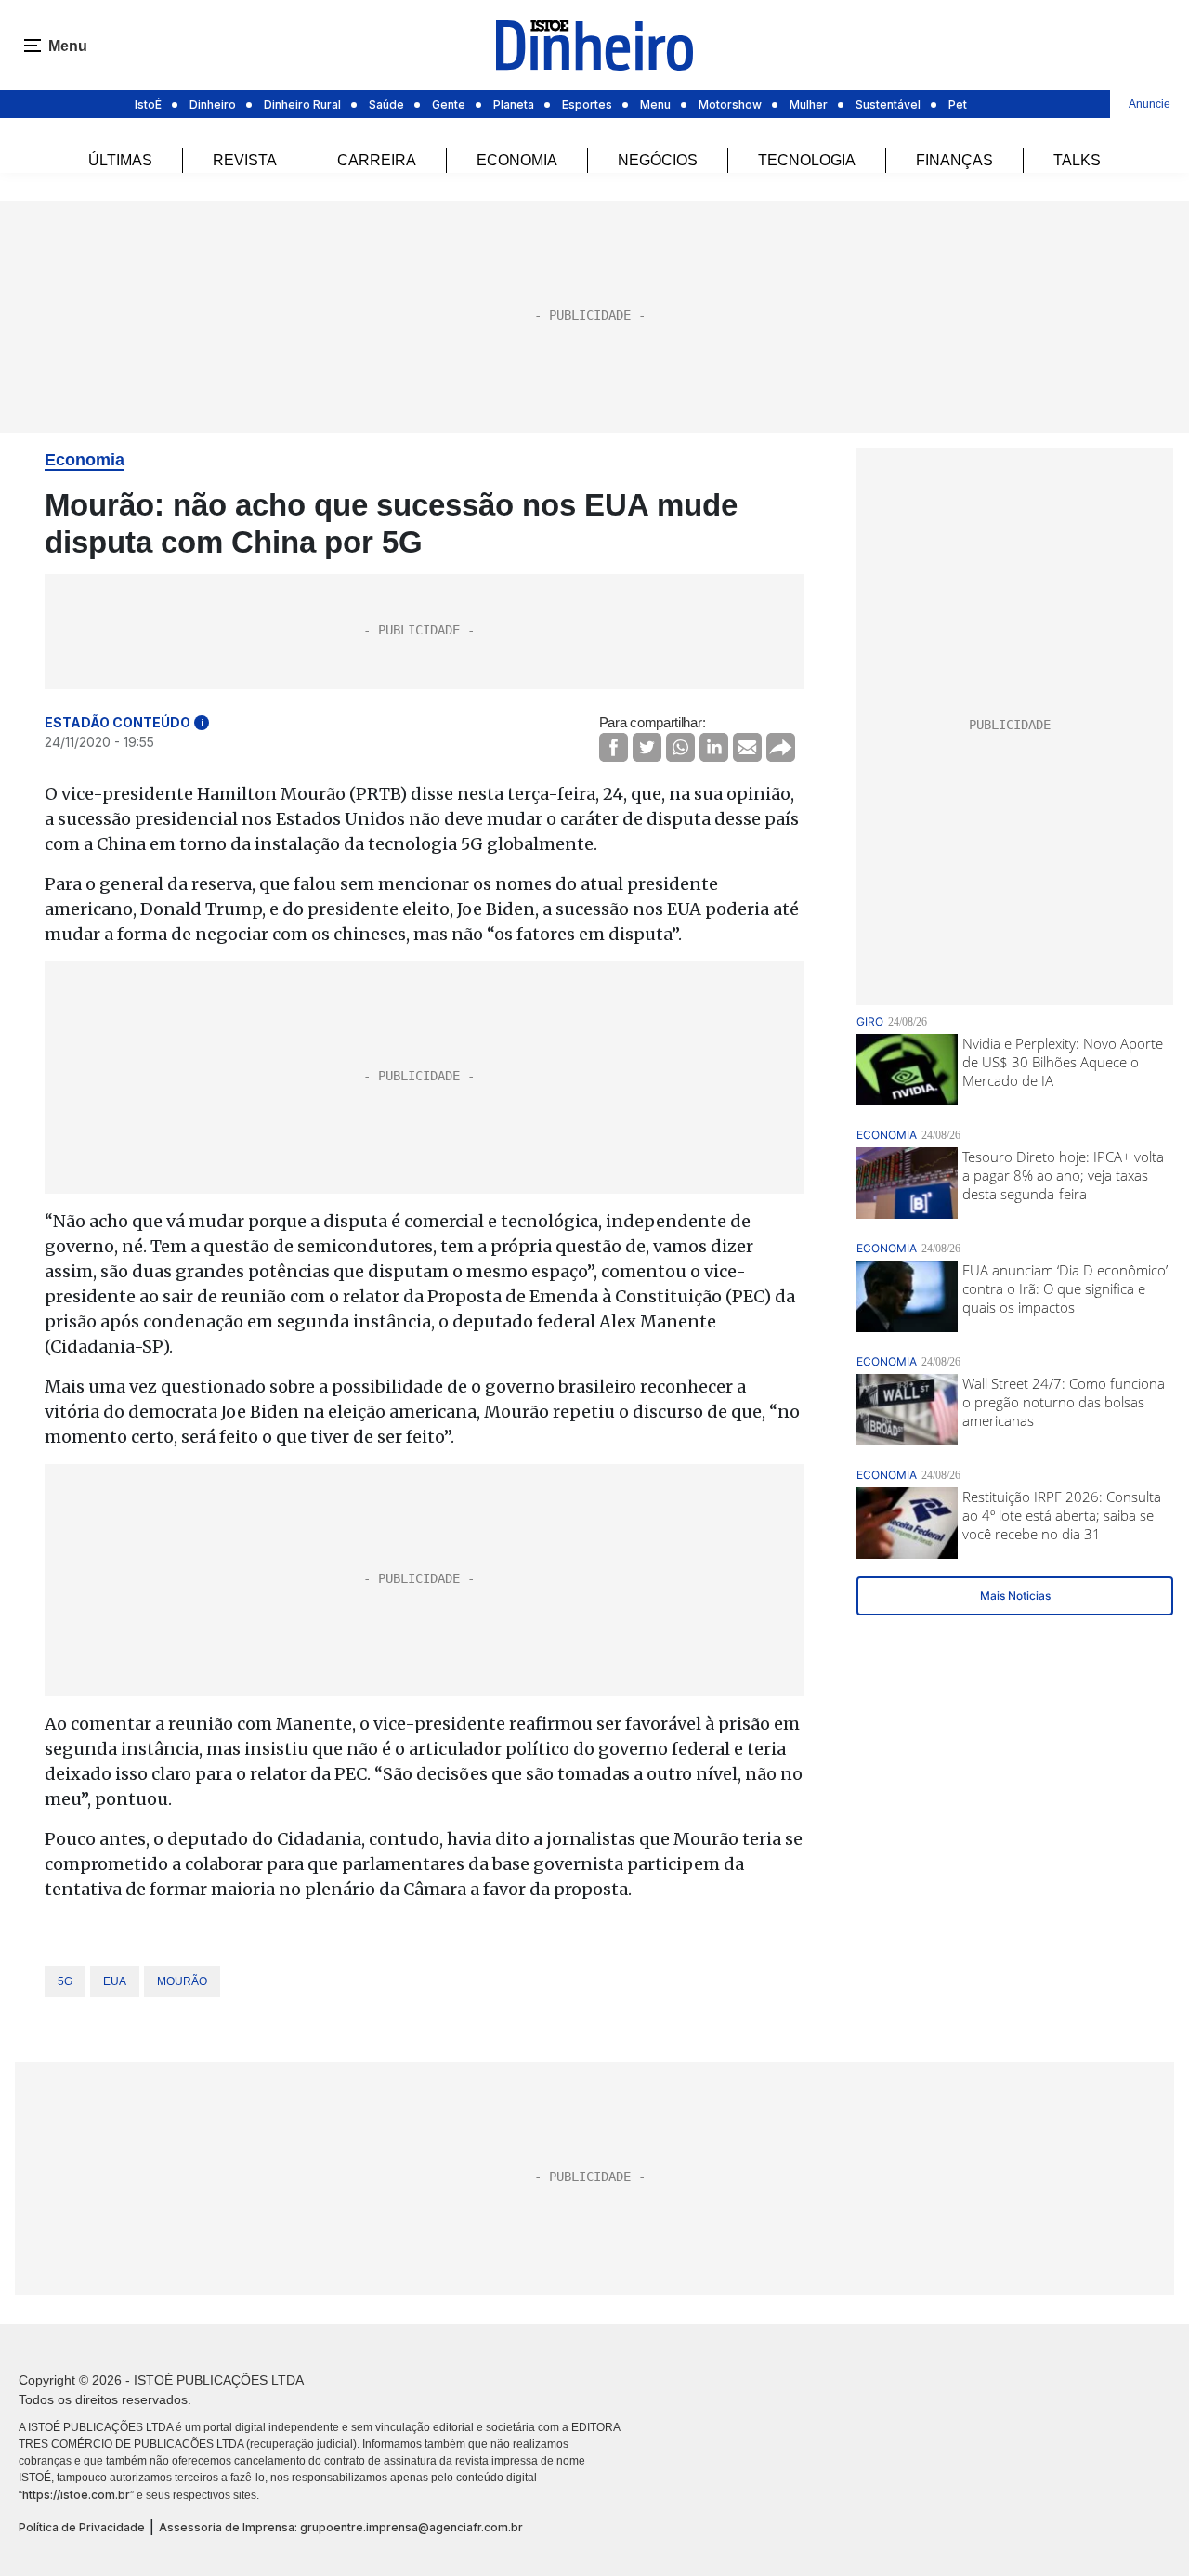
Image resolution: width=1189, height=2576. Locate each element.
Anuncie (1150, 104)
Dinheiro (213, 105)
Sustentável (888, 105)
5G (65, 1981)
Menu (655, 105)
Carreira (377, 160)
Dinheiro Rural (302, 105)
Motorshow (730, 105)
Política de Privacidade (82, 2527)
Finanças (954, 160)
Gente (449, 105)
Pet (958, 105)
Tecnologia (807, 160)
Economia (517, 160)
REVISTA (245, 160)
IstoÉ (148, 105)
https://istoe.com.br (76, 2495)
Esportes (587, 105)
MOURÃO (182, 1981)
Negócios (658, 160)
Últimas (120, 160)
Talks (1077, 160)
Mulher (809, 105)
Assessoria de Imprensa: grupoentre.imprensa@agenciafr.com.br (341, 2527)
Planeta (514, 105)
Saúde (386, 105)
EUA (115, 1981)
